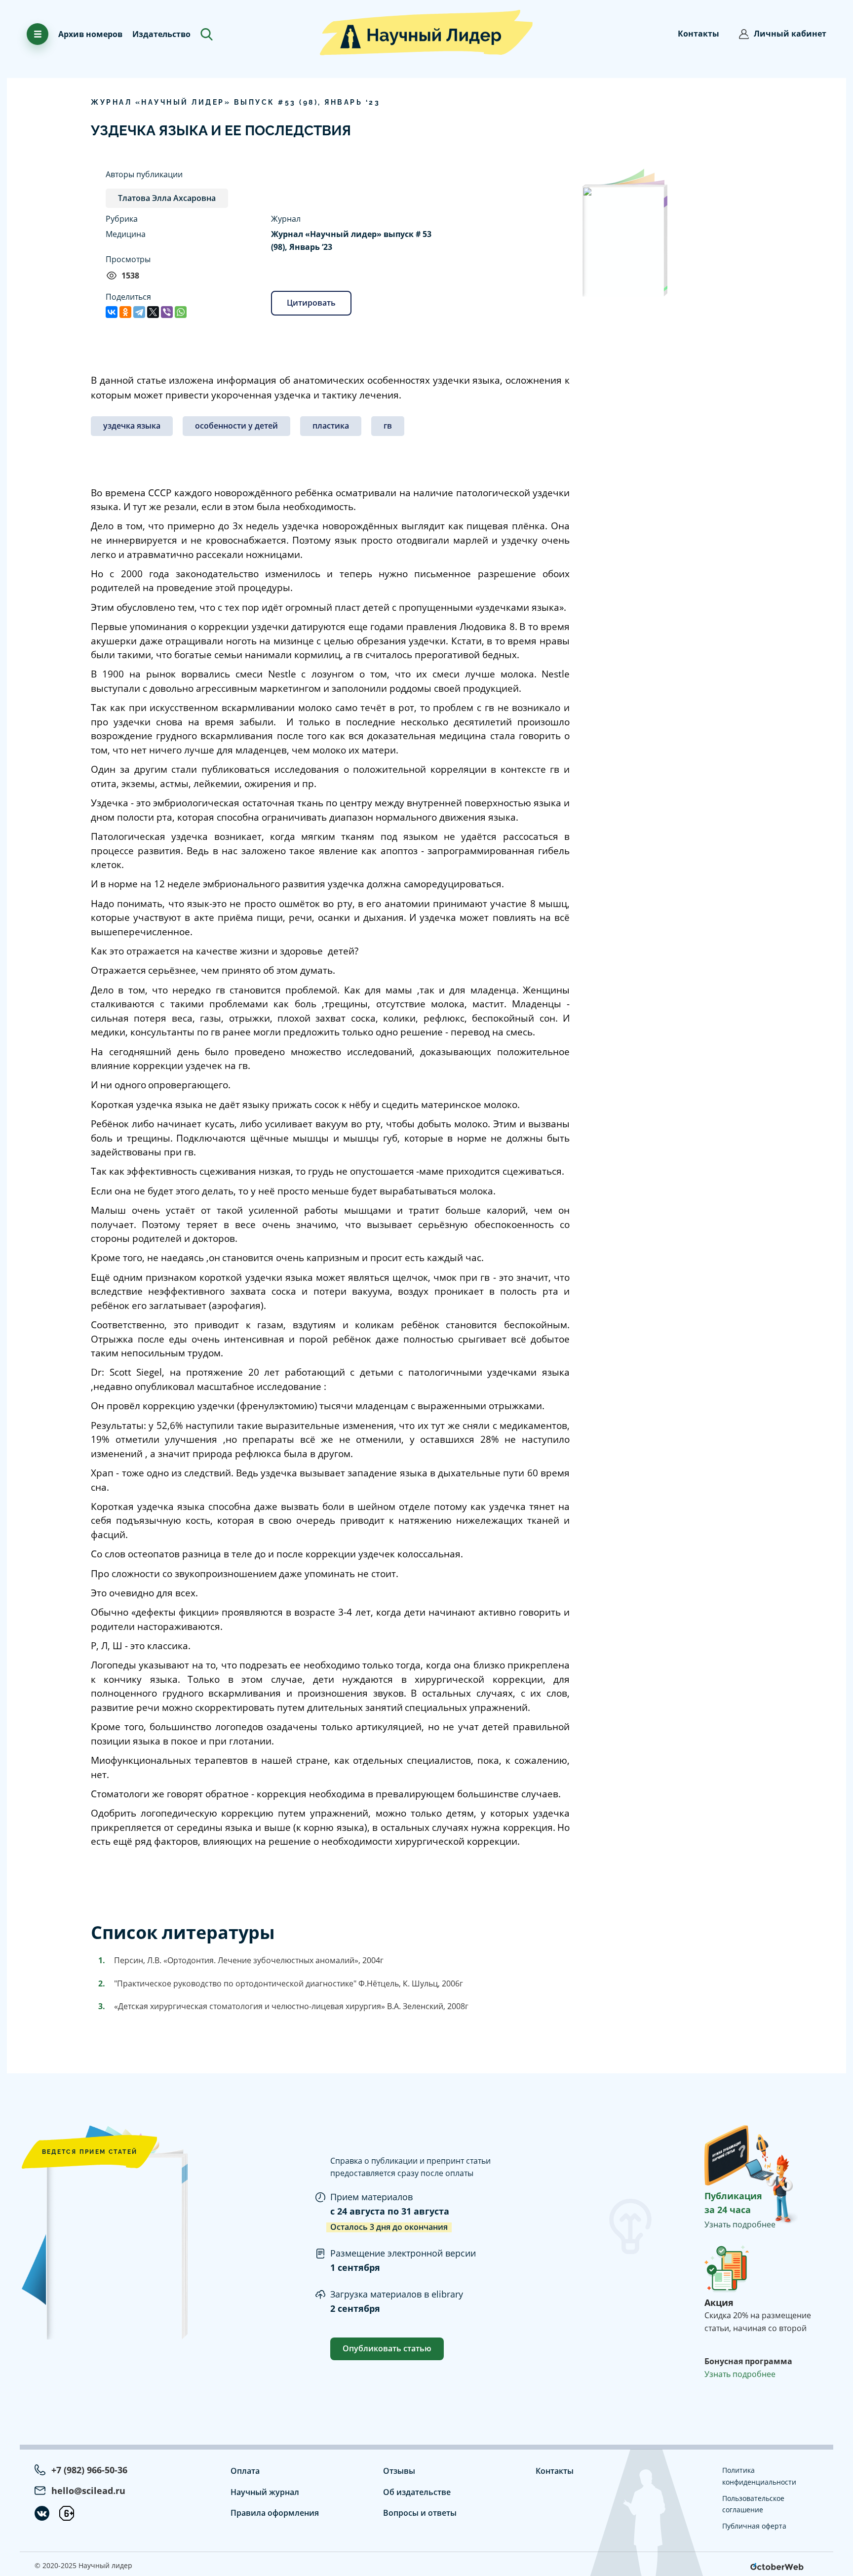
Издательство (161, 34)
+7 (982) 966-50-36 (89, 2470)
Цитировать (311, 303)
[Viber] (167, 312)
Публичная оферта (754, 2526)
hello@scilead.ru (88, 2491)
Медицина (126, 234)
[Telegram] (139, 312)
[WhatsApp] (181, 312)
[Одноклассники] (125, 312)
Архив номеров (90, 34)
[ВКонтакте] (112, 312)
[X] (153, 312)
